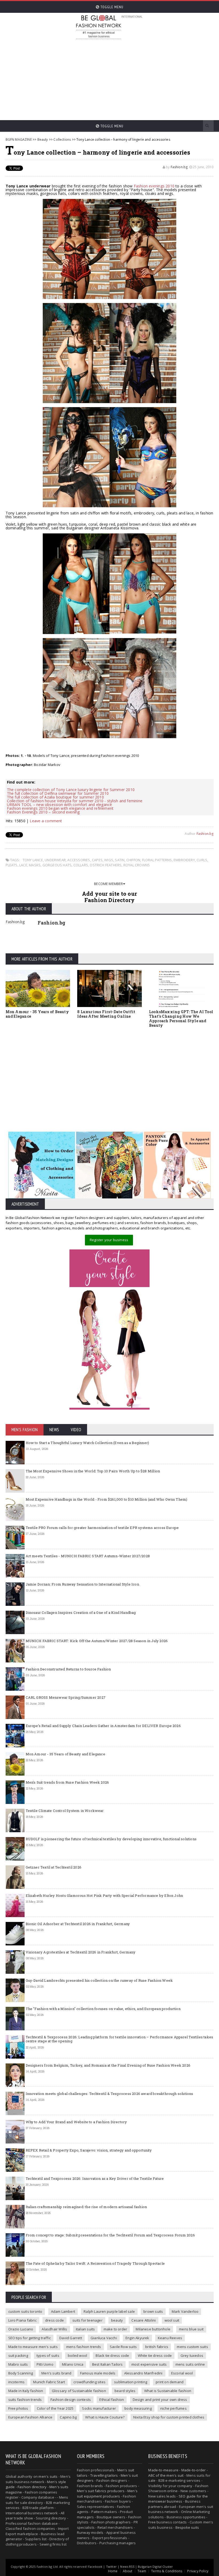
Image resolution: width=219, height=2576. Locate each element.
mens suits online (190, 2364)
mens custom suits (192, 2347)
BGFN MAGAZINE (19, 139)
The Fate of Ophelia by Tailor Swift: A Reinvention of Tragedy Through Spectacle (95, 2263)
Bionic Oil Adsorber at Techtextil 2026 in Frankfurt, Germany (78, 1924)
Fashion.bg (179, 167)
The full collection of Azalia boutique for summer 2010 (55, 797)
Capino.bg (68, 2417)
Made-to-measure (163, 2470)
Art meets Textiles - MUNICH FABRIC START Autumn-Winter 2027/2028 (88, 1556)
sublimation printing (131, 2382)
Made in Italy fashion (26, 2391)
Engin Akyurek (137, 2338)
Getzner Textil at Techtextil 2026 (54, 1867)
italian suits (85, 2329)
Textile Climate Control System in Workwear (65, 1811)
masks (35, 865)
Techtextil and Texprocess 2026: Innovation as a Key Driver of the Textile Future (95, 2178)
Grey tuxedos (192, 2355)
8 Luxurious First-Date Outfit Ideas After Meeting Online (106, 1014)
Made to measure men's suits (33, 2347)
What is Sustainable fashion (168, 2391)
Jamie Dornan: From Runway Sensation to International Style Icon (82, 1584)
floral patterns (157, 860)
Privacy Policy (198, 2571)
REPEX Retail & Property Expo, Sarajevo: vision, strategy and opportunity (89, 2150)
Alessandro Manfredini (143, 2373)
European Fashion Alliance (30, 2417)
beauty (117, 2320)
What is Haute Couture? (105, 2417)
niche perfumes (173, 2408)
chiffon (133, 860)
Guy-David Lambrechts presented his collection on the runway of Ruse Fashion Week (99, 1980)
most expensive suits (149, 2364)
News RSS (127, 2567)
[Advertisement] (147, 77)
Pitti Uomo (45, 2364)
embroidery (184, 860)
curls (202, 860)
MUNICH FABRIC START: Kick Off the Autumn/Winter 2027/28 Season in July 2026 (97, 1641)
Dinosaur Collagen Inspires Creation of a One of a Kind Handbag (81, 1613)
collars (81, 865)
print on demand (170, 2382)
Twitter (111, 2567)
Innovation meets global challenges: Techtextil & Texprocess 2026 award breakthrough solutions (109, 2094)
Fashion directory (32, 2487)
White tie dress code (155, 2355)
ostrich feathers (106, 865)
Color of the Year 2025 (55, 2408)
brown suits (153, 2311)
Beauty (43, 139)
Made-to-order (194, 2470)
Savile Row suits (123, 2347)
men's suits (48, 2476)
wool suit (172, 2320)
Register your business (109, 1240)
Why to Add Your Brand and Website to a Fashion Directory (76, 2122)
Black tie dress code (112, 2355)
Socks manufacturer (99, 2408)
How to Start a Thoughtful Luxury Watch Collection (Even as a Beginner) (87, 1443)
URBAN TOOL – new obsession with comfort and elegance (60, 805)
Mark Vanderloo (185, 2311)
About (128, 2571)
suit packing (18, 2355)
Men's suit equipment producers (107, 2494)
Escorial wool (182, 2373)
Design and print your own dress (160, 2400)
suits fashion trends (25, 2400)
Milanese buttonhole (153, 2329)
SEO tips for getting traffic (30, 2338)
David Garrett (71, 2338)
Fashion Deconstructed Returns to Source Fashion (68, 1669)
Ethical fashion (112, 2400)
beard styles (125, 2391)
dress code (54, 2320)
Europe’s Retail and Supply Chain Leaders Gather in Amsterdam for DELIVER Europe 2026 (103, 1726)
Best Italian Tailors (107, 2364)
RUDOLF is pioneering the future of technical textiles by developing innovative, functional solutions (111, 1839)
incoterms (17, 2382)
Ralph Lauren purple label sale (109, 2311)
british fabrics (157, 2347)
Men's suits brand (56, 2373)
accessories (79, 860)
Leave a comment (46, 821)
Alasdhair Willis (54, 2329)
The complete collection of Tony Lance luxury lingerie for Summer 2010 (71, 790)
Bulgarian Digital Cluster (155, 2567)
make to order (116, 2329)
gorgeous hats (57, 865)
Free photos (18, 2408)
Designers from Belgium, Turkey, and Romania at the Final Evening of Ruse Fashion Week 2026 (108, 2065)
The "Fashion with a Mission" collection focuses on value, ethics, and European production (103, 2009)
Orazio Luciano (21, 2329)
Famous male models (98, 2373)
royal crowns (137, 865)
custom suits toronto (25, 2311)
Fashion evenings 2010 (154, 186)
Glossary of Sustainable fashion (79, 2391)
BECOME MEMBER (109, 884)
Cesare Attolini (144, 2320)
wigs (109, 860)
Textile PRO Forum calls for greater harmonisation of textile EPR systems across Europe (102, 1528)
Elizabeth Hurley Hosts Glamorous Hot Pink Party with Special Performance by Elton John (104, 1895)
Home (113, 2571)
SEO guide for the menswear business (178, 2499)
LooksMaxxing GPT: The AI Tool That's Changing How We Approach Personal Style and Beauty (181, 1018)
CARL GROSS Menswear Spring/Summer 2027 (66, 1697)
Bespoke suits (187, 2527)
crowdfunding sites (89, 2382)
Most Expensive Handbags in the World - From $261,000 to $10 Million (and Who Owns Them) (107, 1499)
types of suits (48, 2355)
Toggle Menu (111, 7)
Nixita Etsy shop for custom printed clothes (169, 2417)
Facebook (95, 2567)
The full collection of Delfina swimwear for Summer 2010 (58, 793)
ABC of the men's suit (166, 2475)
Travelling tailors (104, 2475)
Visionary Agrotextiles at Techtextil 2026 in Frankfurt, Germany (81, 1952)
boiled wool (77, 2355)
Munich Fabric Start (49, 2382)
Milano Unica (73, 2364)
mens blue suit (191, 2329)
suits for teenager (87, 2320)
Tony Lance (33, 860)
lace (23, 865)
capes (97, 860)
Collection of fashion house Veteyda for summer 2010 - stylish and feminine (75, 801)
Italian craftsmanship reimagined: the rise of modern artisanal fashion (86, 2207)
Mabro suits (18, 2364)
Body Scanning (21, 2373)
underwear (55, 860)
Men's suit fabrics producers (101, 2491)
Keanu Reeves (170, 2338)
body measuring (138, 2408)
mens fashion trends (84, 2347)
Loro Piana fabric (22, 2320)
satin (120, 860)
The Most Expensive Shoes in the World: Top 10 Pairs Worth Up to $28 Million (93, 1471)
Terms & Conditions (167, 2571)
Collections (62, 139)
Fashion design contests (71, 2400)
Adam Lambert (63, 2311)
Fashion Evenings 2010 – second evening (43, 812)
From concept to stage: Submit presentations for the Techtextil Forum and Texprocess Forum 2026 (110, 2235)
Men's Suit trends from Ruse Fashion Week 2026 (67, 1782)
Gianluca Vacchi (104, 2338)
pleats (12, 865)
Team (142, 2571)
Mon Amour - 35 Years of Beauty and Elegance (37, 1014)
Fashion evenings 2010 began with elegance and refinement (60, 808)
